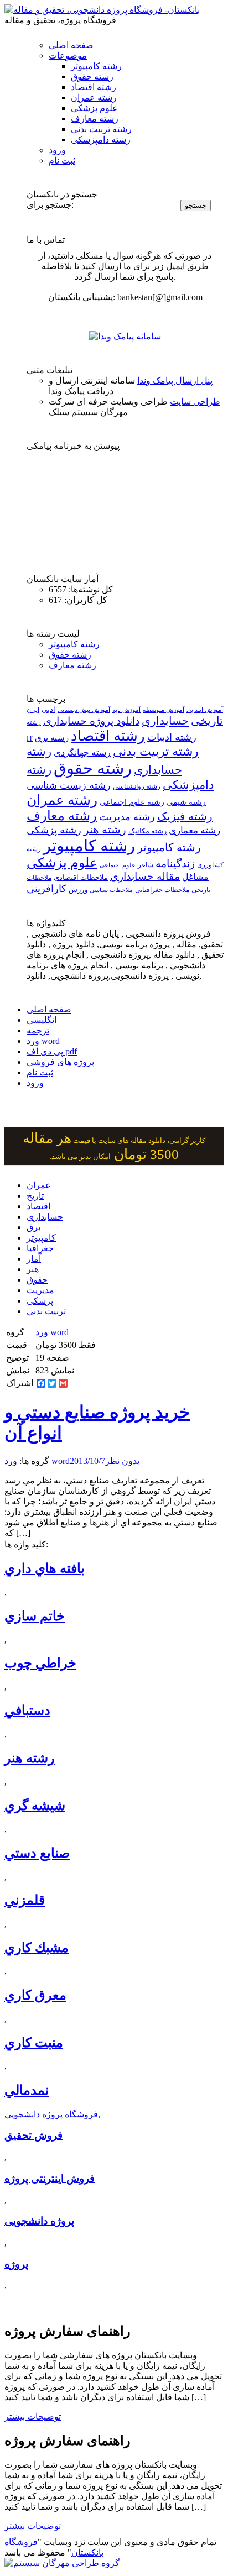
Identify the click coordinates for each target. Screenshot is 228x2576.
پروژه (16, 2264)
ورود (57, 150)
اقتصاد (38, 1206)
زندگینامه (175, 864)
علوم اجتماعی (118, 865)
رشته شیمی (186, 802)
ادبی (48, 709)
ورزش (78, 890)
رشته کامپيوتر (169, 847)
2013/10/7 (87, 1461)
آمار (34, 1259)
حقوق (37, 1280)
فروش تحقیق (33, 2135)
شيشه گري (35, 1806)
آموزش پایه (126, 710)
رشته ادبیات (172, 737)
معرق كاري (35, 1995)
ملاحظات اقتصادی (81, 878)
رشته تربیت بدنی (101, 129)
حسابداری (165, 721)
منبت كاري (34, 2043)
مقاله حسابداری (145, 876)
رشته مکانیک (147, 831)
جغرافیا (40, 1248)
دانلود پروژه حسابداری (91, 721)
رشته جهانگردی (82, 752)
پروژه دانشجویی (39, 2221)
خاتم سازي (35, 1616)
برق (33, 1227)
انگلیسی (42, 1020)
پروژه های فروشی (60, 1062)
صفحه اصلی (71, 45)
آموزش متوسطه (164, 710)
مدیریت (40, 1290)
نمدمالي (27, 2090)
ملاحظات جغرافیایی (162, 890)
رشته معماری (195, 830)
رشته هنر (105, 830)
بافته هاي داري (45, 1568)
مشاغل (195, 877)
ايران (33, 710)
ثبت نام (62, 161)
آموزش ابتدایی (205, 710)
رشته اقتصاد (94, 87)
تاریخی (207, 721)
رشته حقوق (92, 77)
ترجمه (38, 1030)
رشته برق (52, 738)
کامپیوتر (41, 1238)
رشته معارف (95, 119)
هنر (33, 1269)
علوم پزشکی (94, 108)
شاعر (146, 865)
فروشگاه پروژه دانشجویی (51, 2114)
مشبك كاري (37, 1948)
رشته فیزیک (185, 816)
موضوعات (68, 56)
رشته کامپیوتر (96, 66)
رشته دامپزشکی (101, 140)
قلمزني (25, 1900)
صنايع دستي (37, 1853)
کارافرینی (46, 889)
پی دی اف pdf (52, 1051)
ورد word (43, 1041)
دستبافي (27, 1711)
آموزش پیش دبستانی (84, 710)
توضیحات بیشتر (33, 2417)
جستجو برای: (50, 205)
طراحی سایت (195, 402)
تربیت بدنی (46, 1311)
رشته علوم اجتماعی (132, 802)
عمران (39, 1185)
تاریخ (35, 1196)
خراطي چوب (40, 1663)
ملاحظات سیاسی (111, 890)
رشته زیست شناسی (69, 785)
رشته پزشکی (54, 830)
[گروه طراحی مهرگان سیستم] (62, 2563)
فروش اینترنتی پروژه (50, 2178)
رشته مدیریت (127, 817)
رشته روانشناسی (137, 787)
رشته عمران (94, 98)
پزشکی (40, 1301)
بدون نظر (122, 1461)
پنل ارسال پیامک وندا (175, 381)
